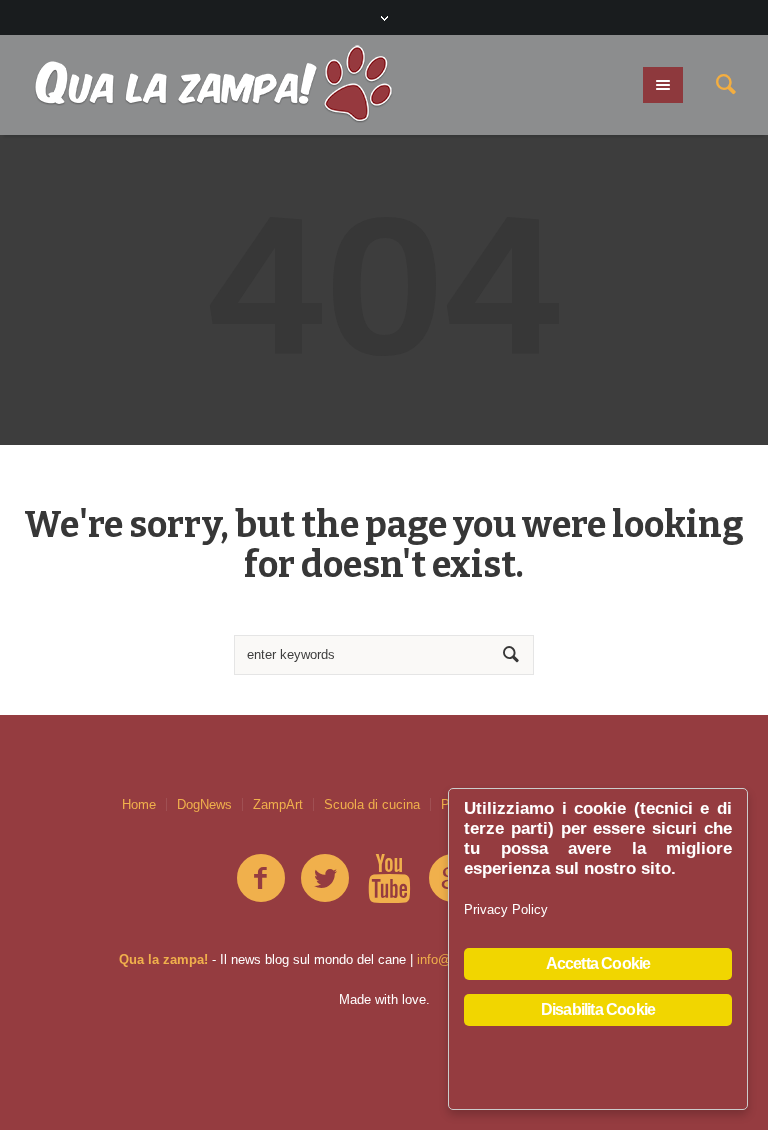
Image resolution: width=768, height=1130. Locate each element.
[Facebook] (261, 879)
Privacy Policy (506, 909)
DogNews (204, 804)
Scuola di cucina (372, 804)
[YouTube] (389, 879)
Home (139, 804)
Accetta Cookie (598, 963)
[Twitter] (325, 879)
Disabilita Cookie (598, 1009)
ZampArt (278, 804)
